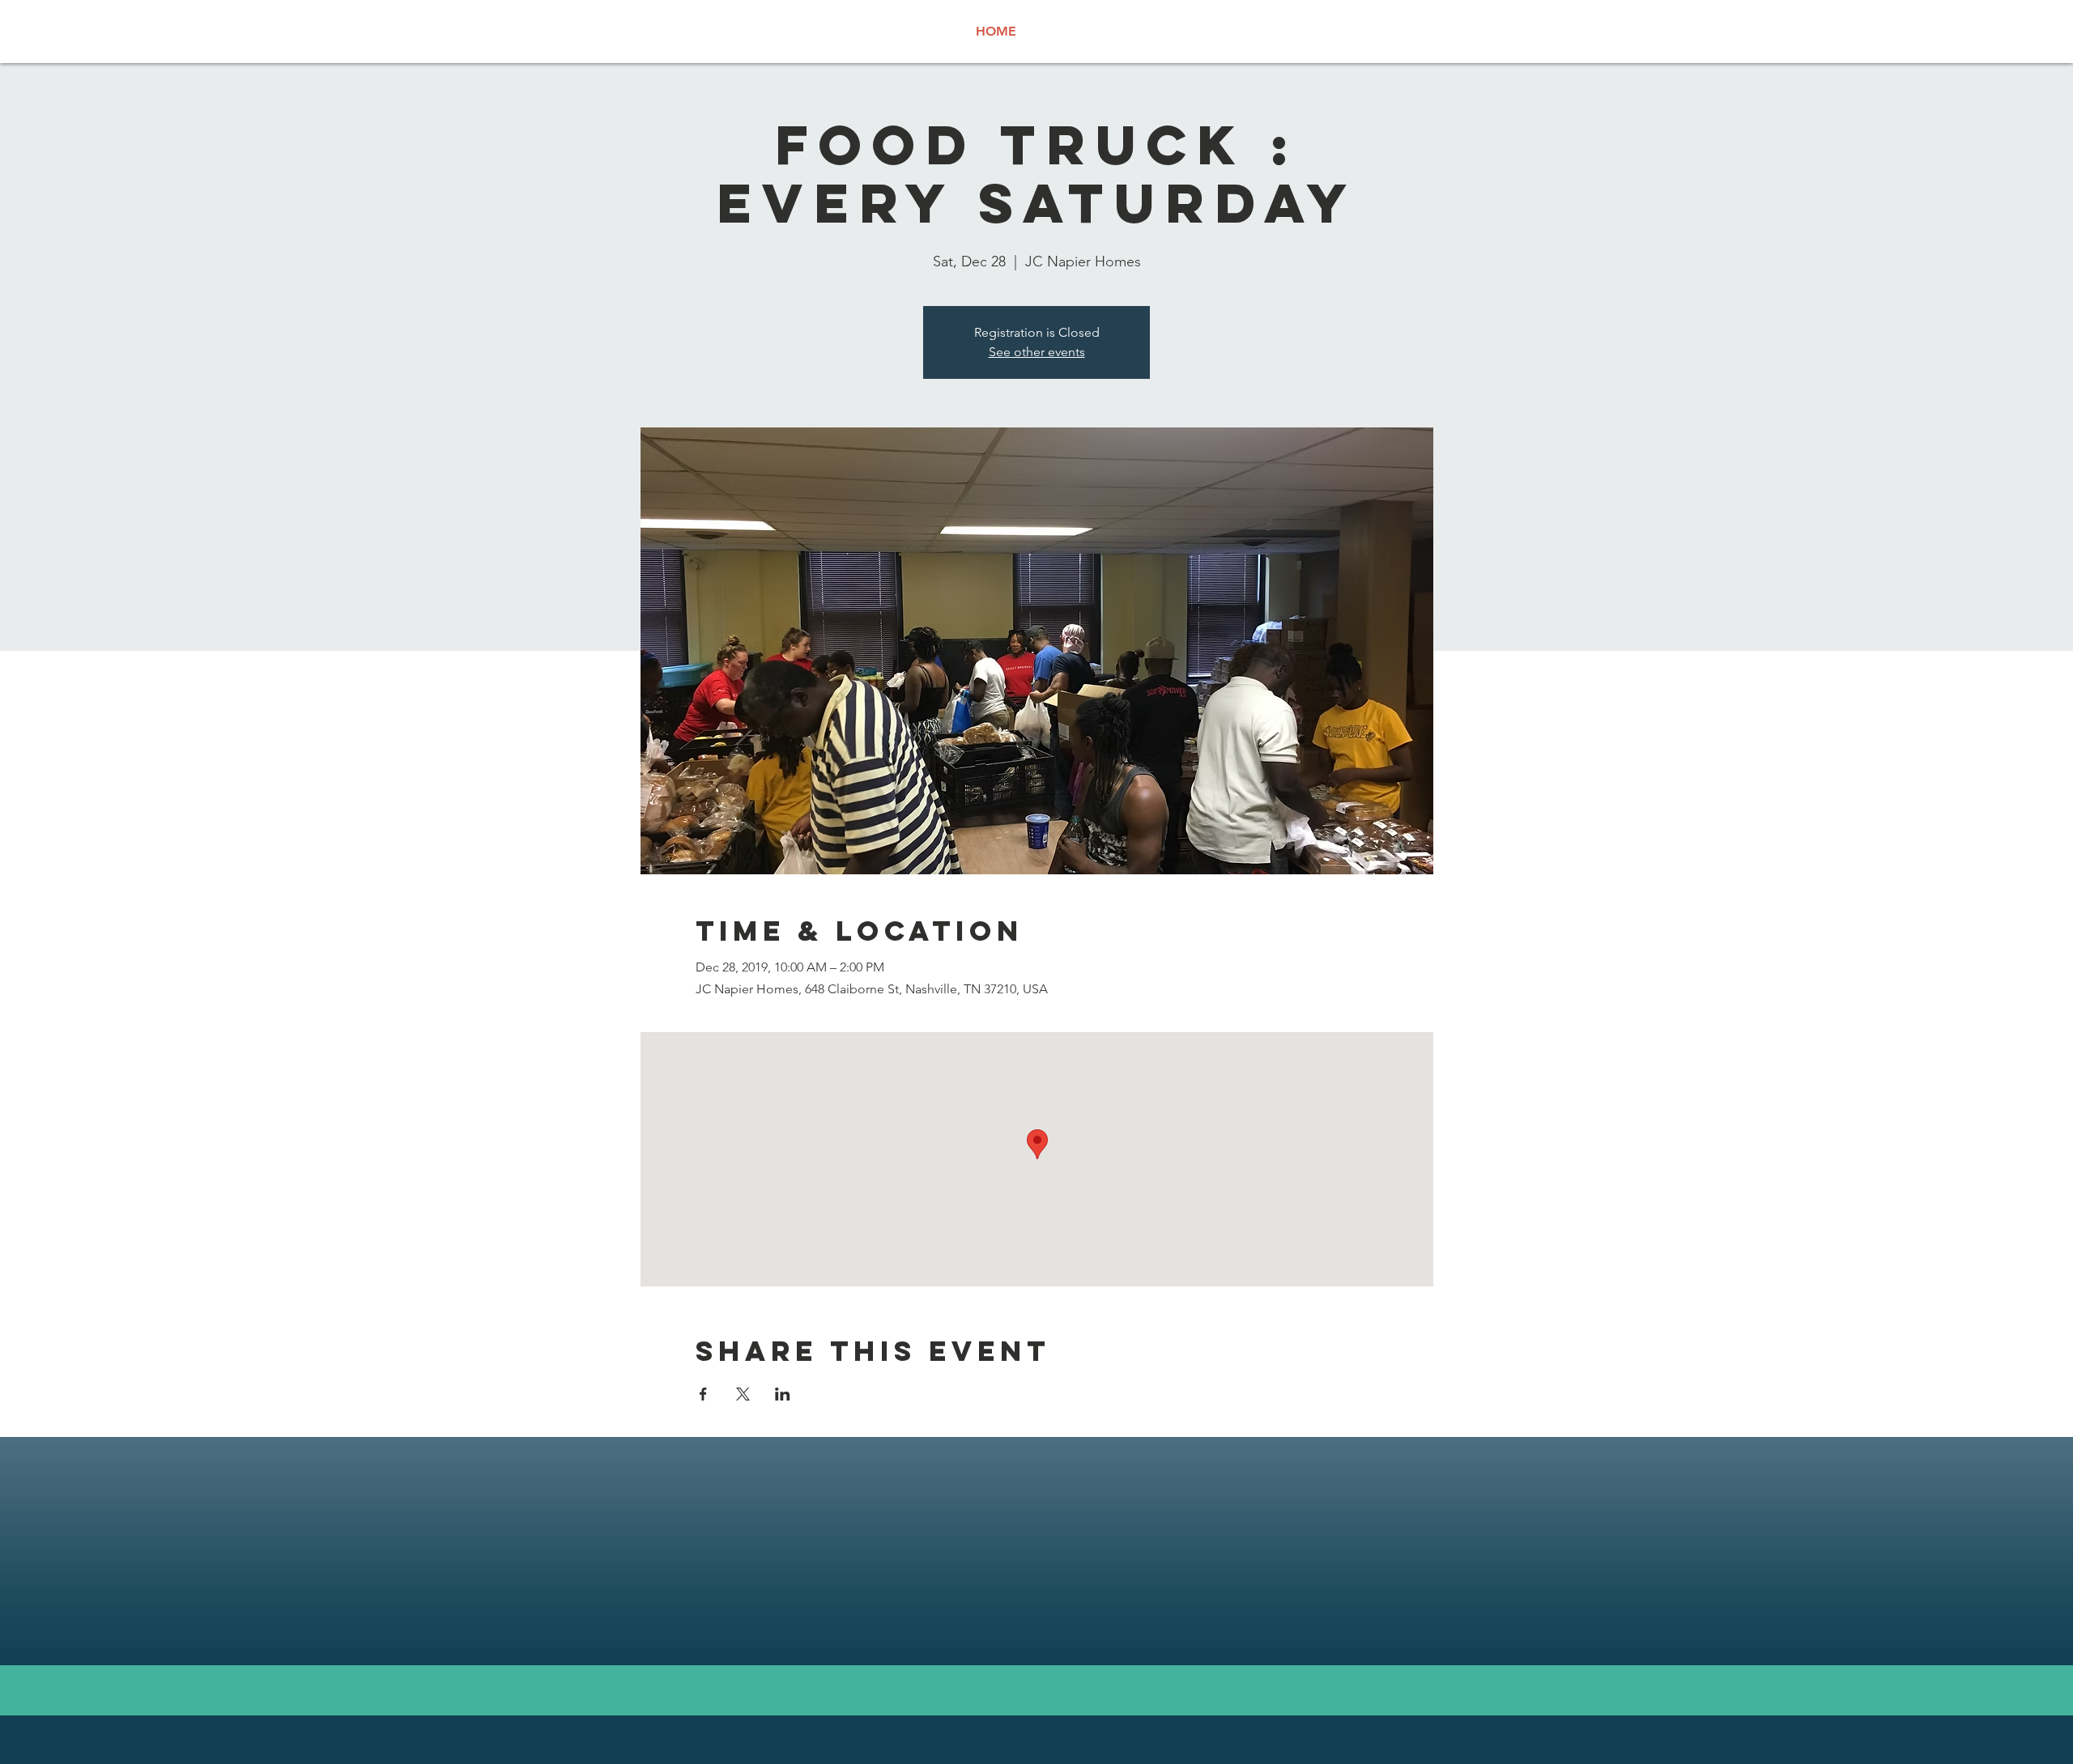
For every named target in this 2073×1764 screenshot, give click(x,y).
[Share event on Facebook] (703, 1394)
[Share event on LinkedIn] (783, 1394)
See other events (1037, 352)
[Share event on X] (743, 1394)
